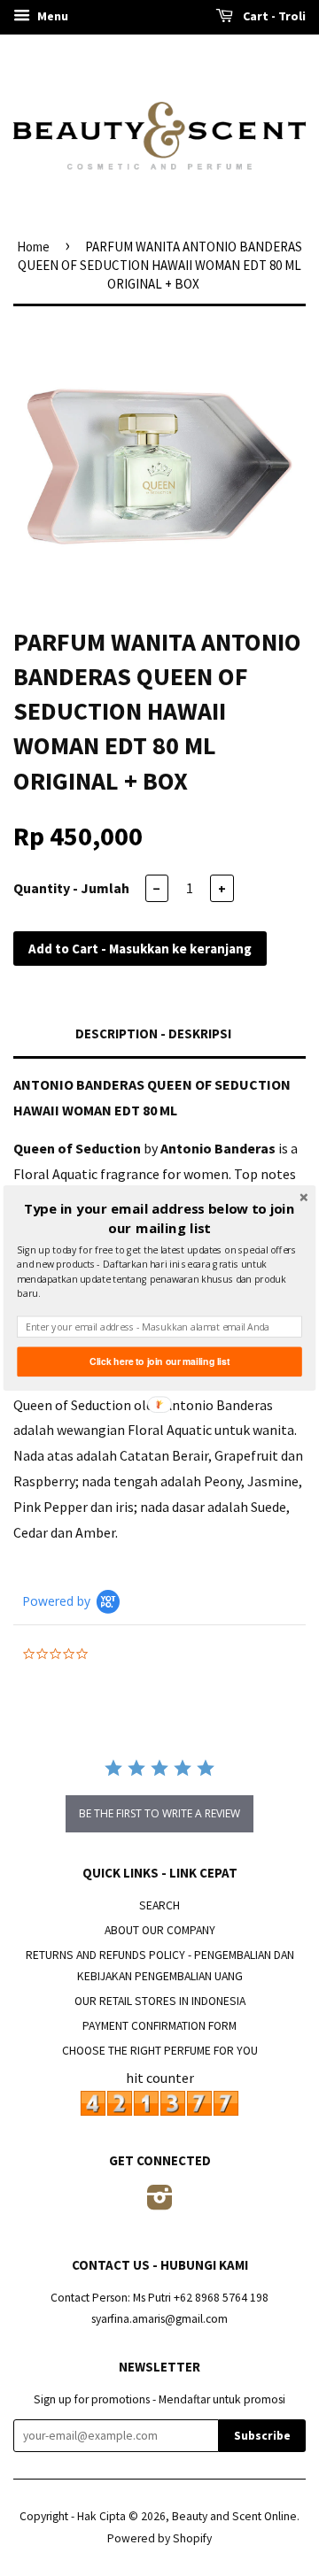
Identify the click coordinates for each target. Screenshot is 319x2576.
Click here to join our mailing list (159, 1362)
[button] (159, 1219)
